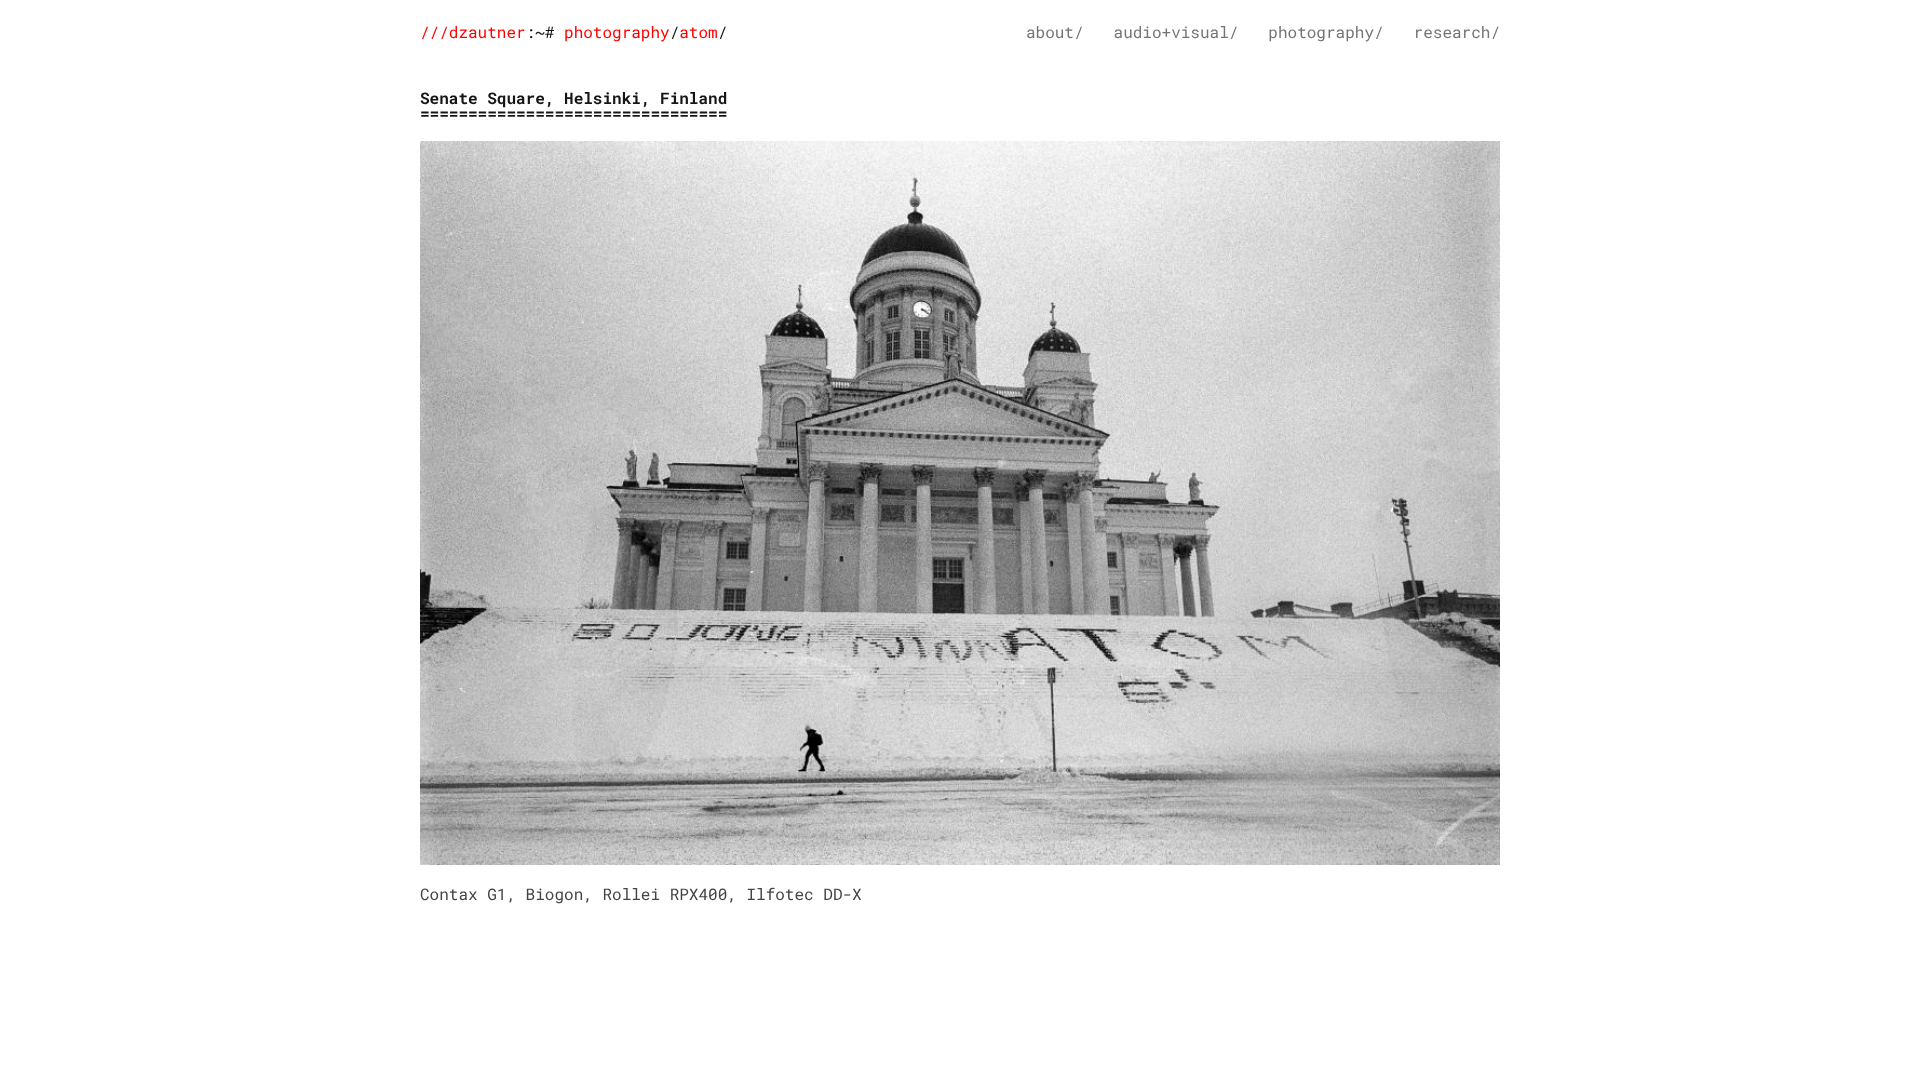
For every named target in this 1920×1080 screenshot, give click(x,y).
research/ (1457, 32)
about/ (1055, 32)
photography (617, 32)
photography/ (1325, 32)
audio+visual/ (1176, 32)
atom (698, 32)
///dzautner (473, 32)
